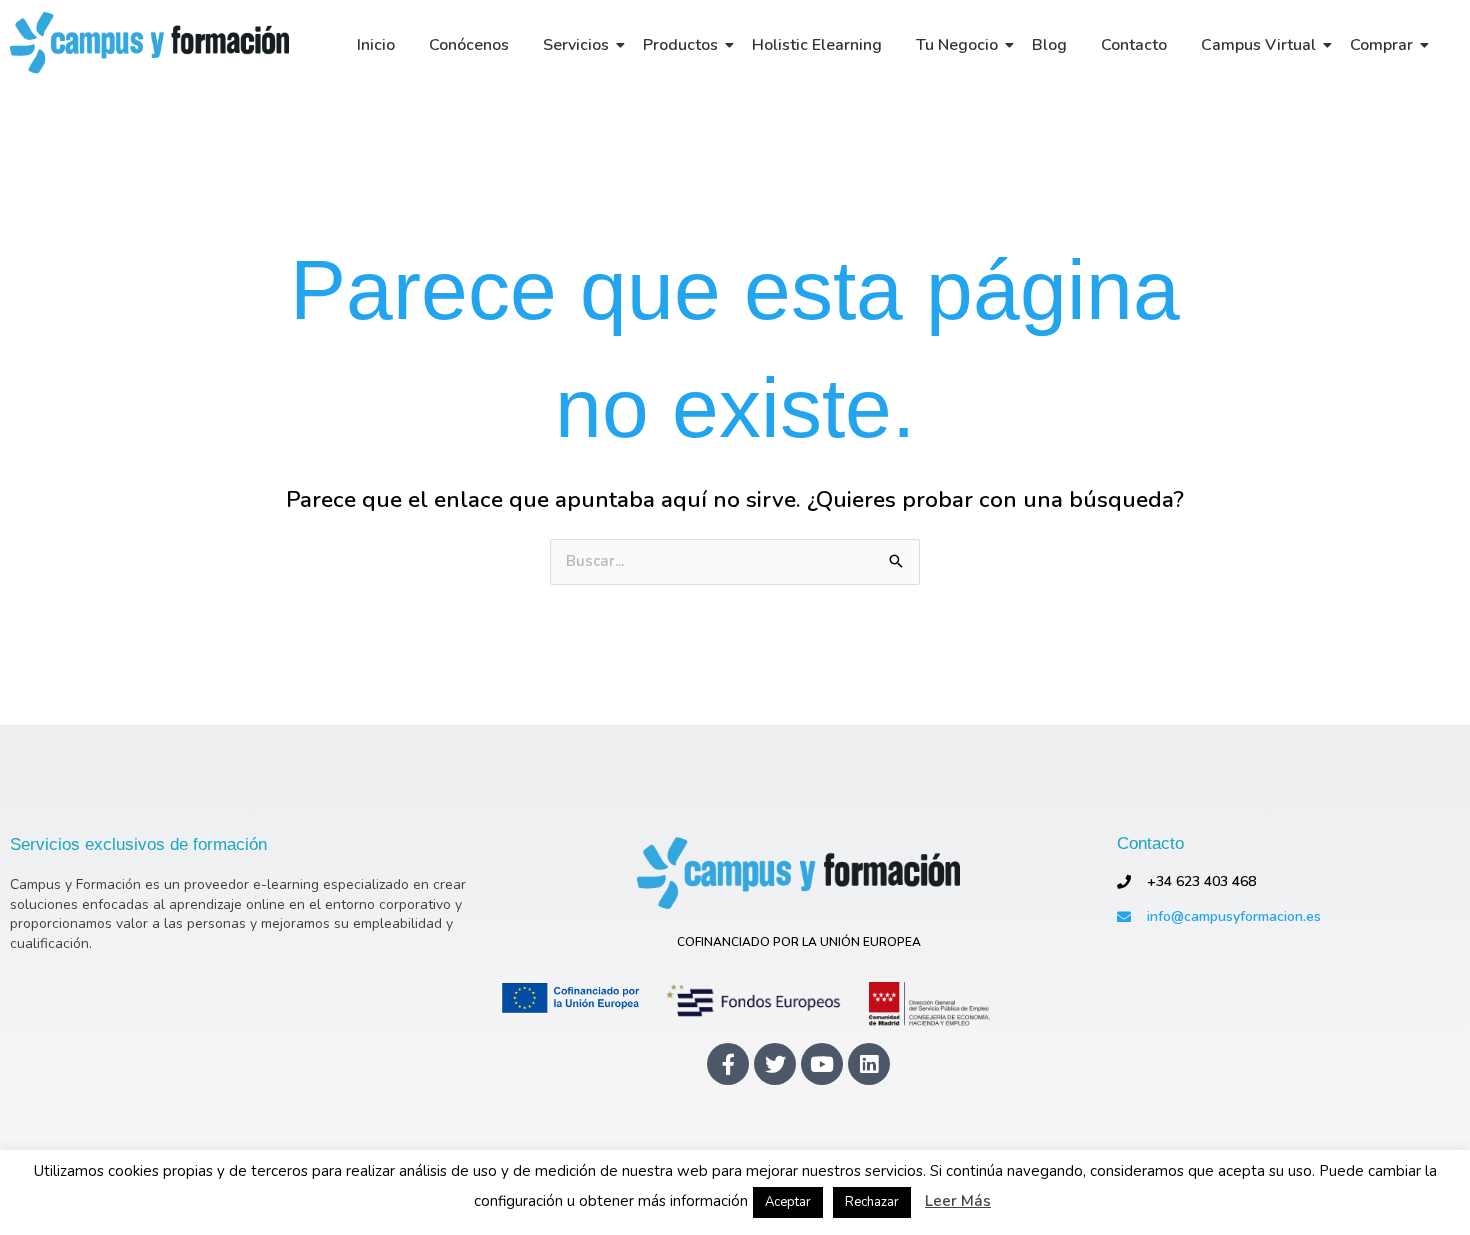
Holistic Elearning (817, 45)
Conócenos (469, 45)
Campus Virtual (1258, 45)
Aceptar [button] (788, 1202)
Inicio (376, 45)
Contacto (1134, 45)
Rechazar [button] (872, 1202)
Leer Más (958, 1201)
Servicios (576, 45)
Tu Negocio (957, 45)
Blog (1049, 45)
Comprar (1381, 45)
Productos (680, 45)
